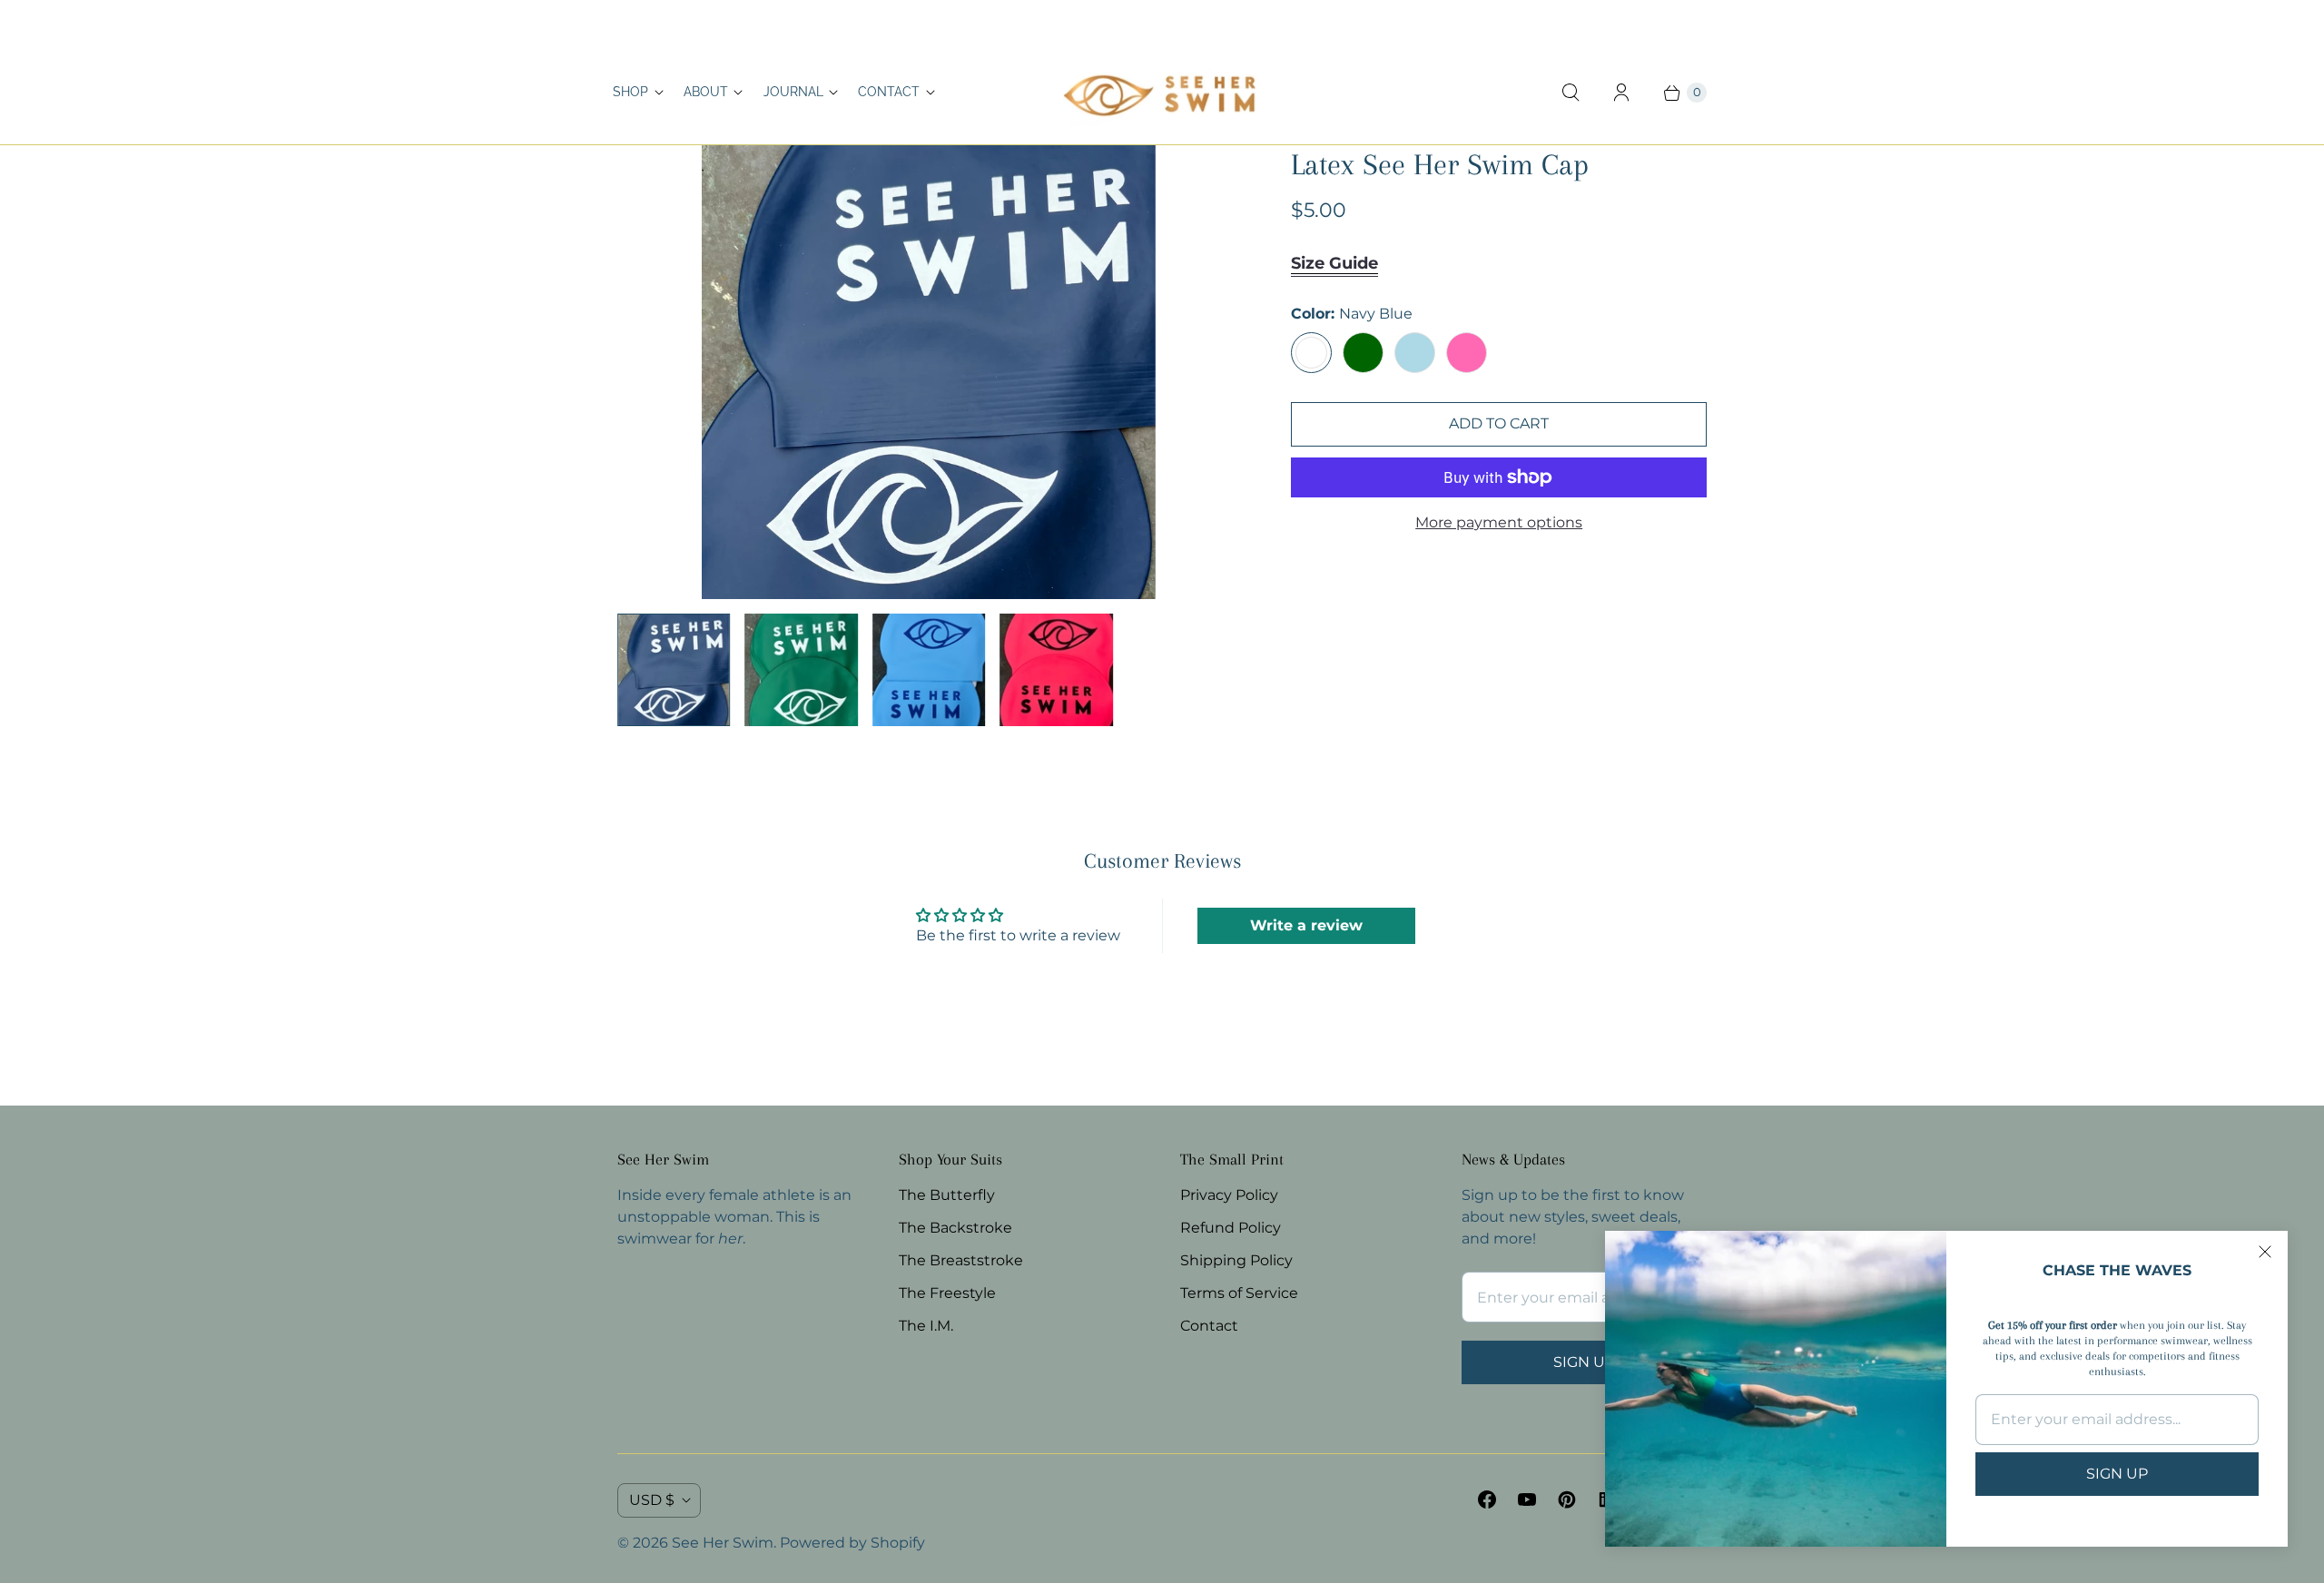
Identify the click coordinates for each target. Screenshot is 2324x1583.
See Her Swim (723, 1543)
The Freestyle (947, 1293)
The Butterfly (947, 1195)
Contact (889, 92)
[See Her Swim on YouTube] (1527, 1499)
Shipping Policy (1236, 1260)
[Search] (1571, 93)
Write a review (1306, 925)
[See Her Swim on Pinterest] (1567, 1499)
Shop (630, 92)
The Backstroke (955, 1228)
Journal (793, 92)
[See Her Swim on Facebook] (1487, 1499)
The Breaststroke (961, 1260)
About (706, 92)
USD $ (652, 1500)
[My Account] (1621, 93)
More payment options (1499, 522)
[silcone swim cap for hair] (929, 372)
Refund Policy (1231, 1228)
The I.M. (926, 1326)
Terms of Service (1239, 1293)
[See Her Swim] (1162, 93)
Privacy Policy (1229, 1195)
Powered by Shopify (852, 1543)
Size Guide (1334, 263)
